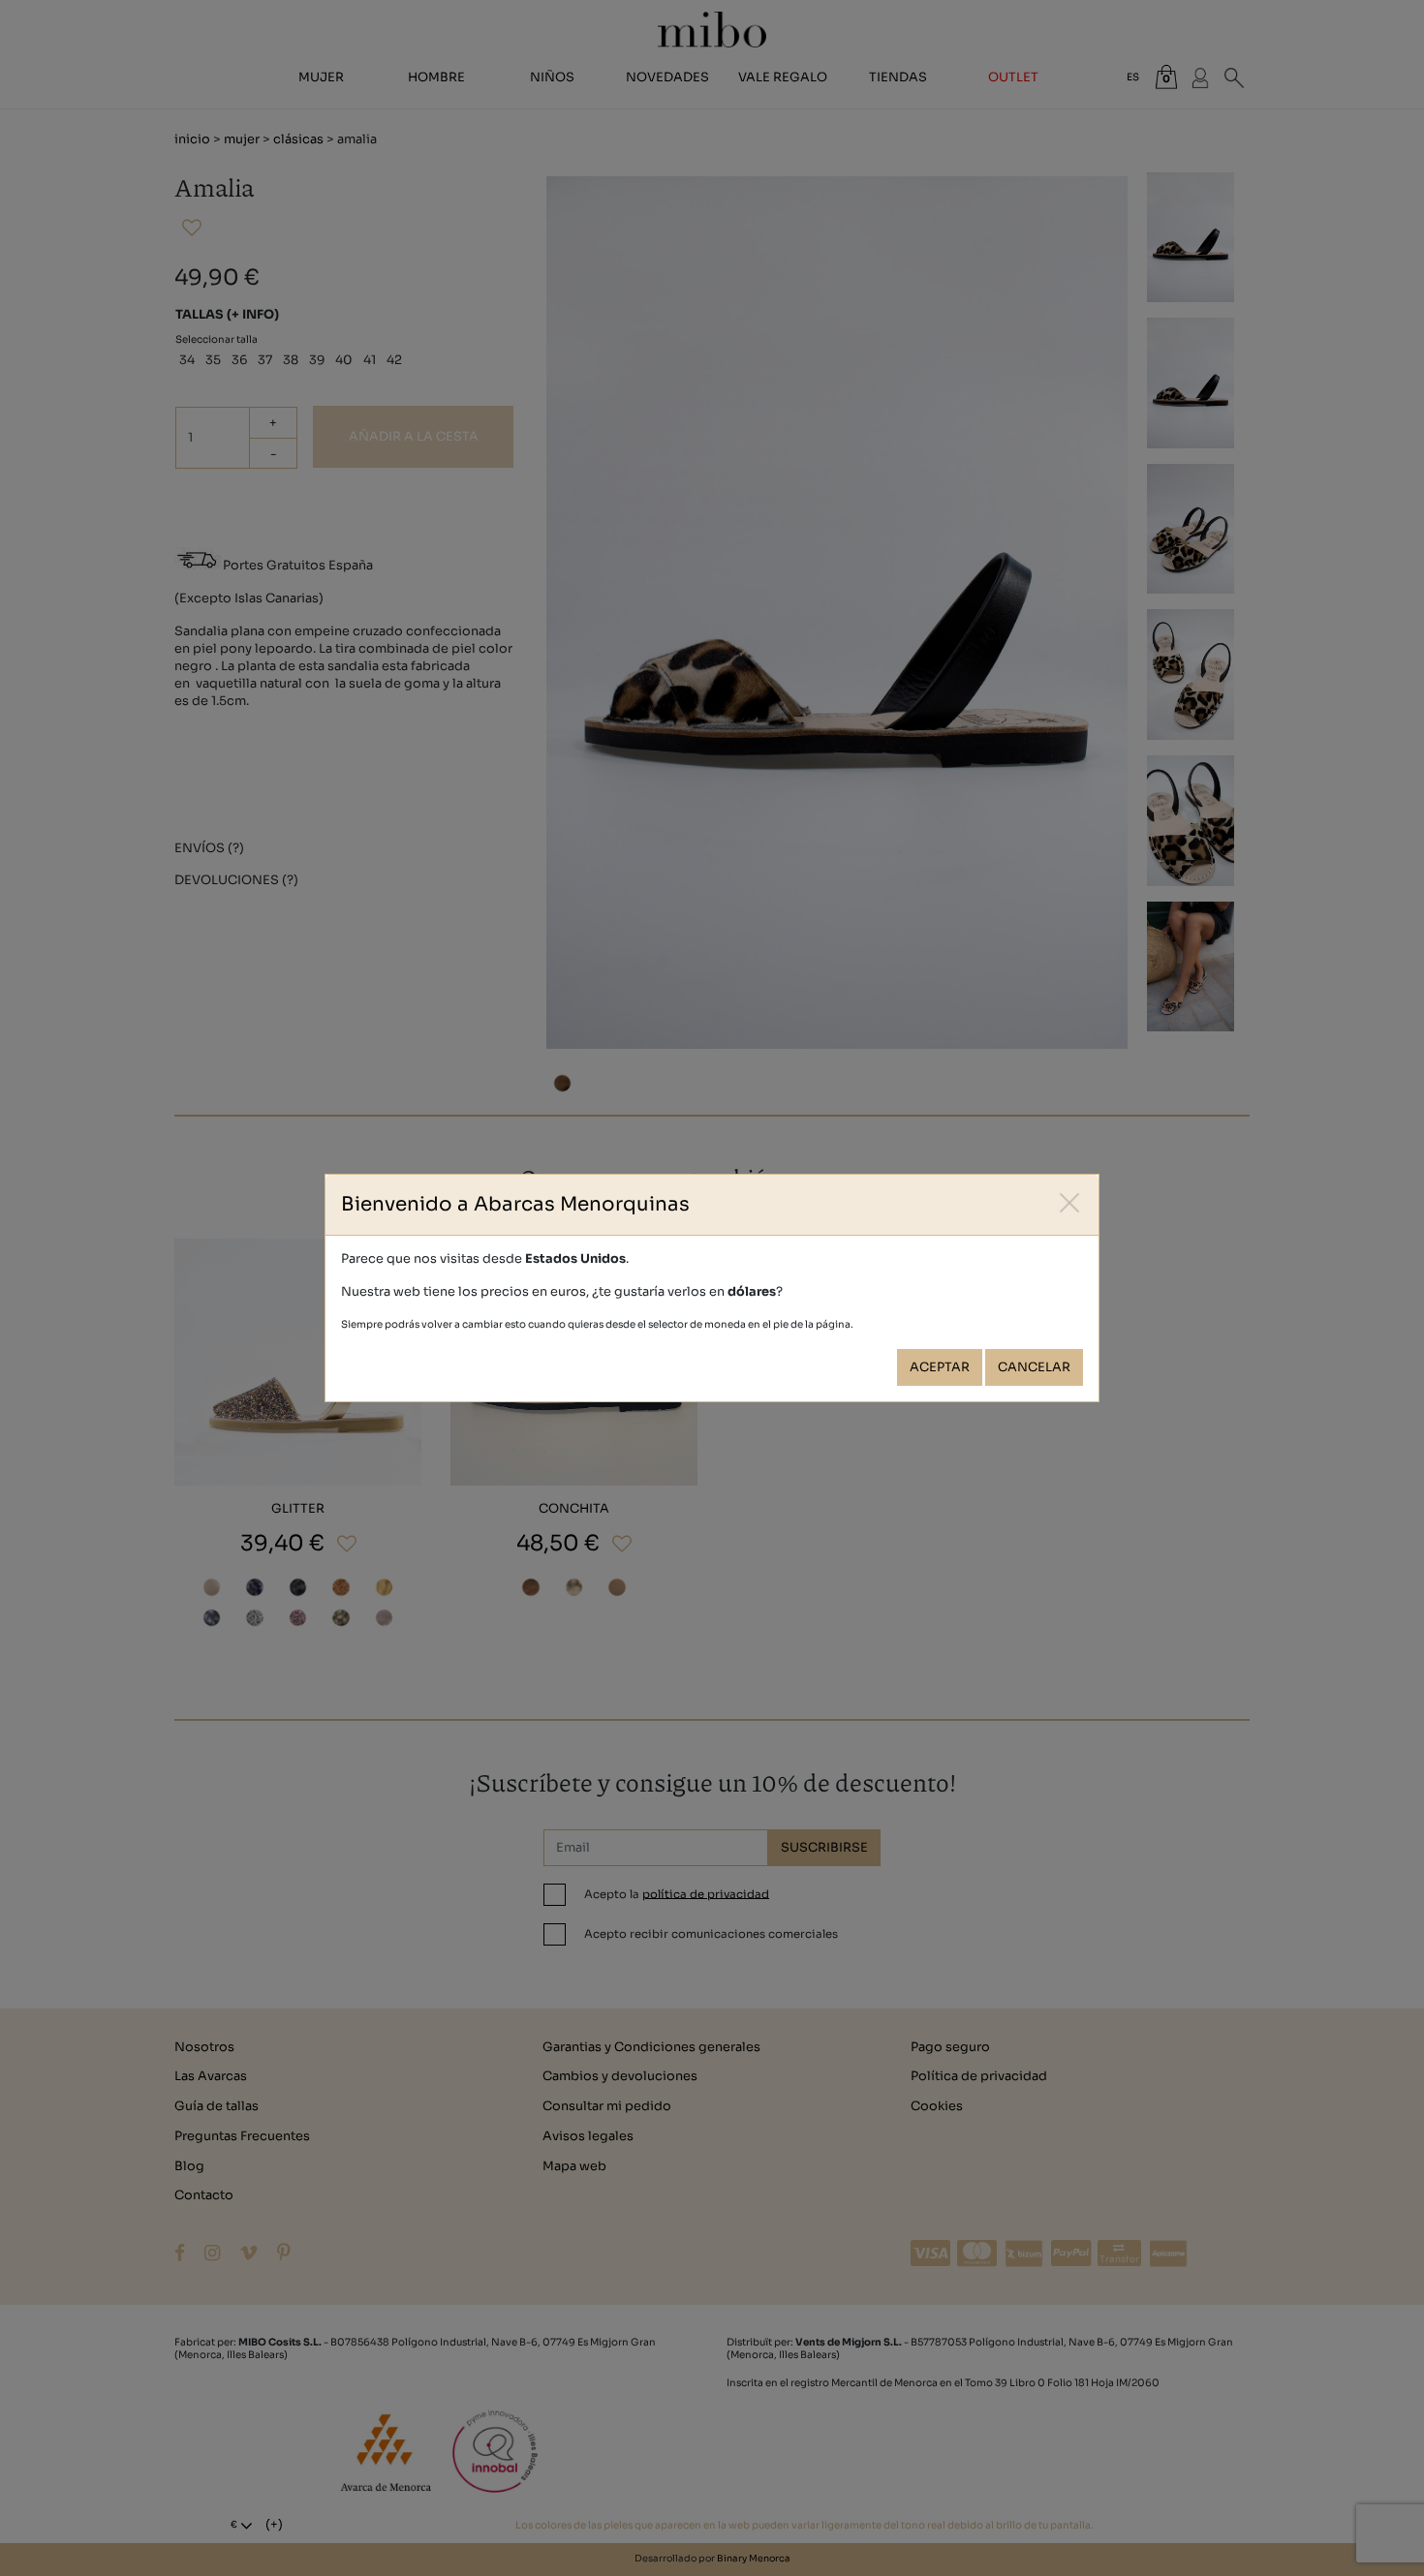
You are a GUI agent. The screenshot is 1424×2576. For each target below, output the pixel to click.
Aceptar (940, 1367)
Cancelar (1034, 1367)
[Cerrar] (1070, 1203)
